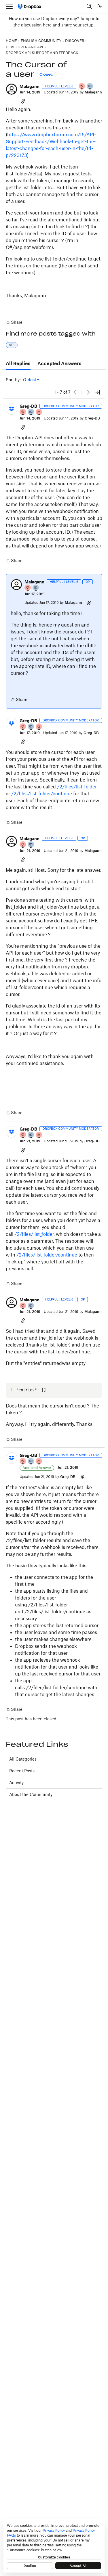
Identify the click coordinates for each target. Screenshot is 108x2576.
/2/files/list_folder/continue (42, 794)
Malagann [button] (30, 86)
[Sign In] (100, 6)
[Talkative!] (90, 87)
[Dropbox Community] (30, 6)
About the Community (31, 1794)
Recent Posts (22, 1771)
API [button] (12, 345)
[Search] (89, 6)
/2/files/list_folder (77, 787)
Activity (16, 1783)
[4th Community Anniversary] (82, 87)
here (47, 25)
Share (14, 323)
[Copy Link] (23, 101)
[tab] (18, 364)
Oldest (30, 380)
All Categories (23, 1759)
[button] (12, 89)
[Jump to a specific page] (98, 392)
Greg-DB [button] (28, 406)
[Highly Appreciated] (39, 412)
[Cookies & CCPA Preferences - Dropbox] (54, 2546)
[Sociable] (31, 412)
